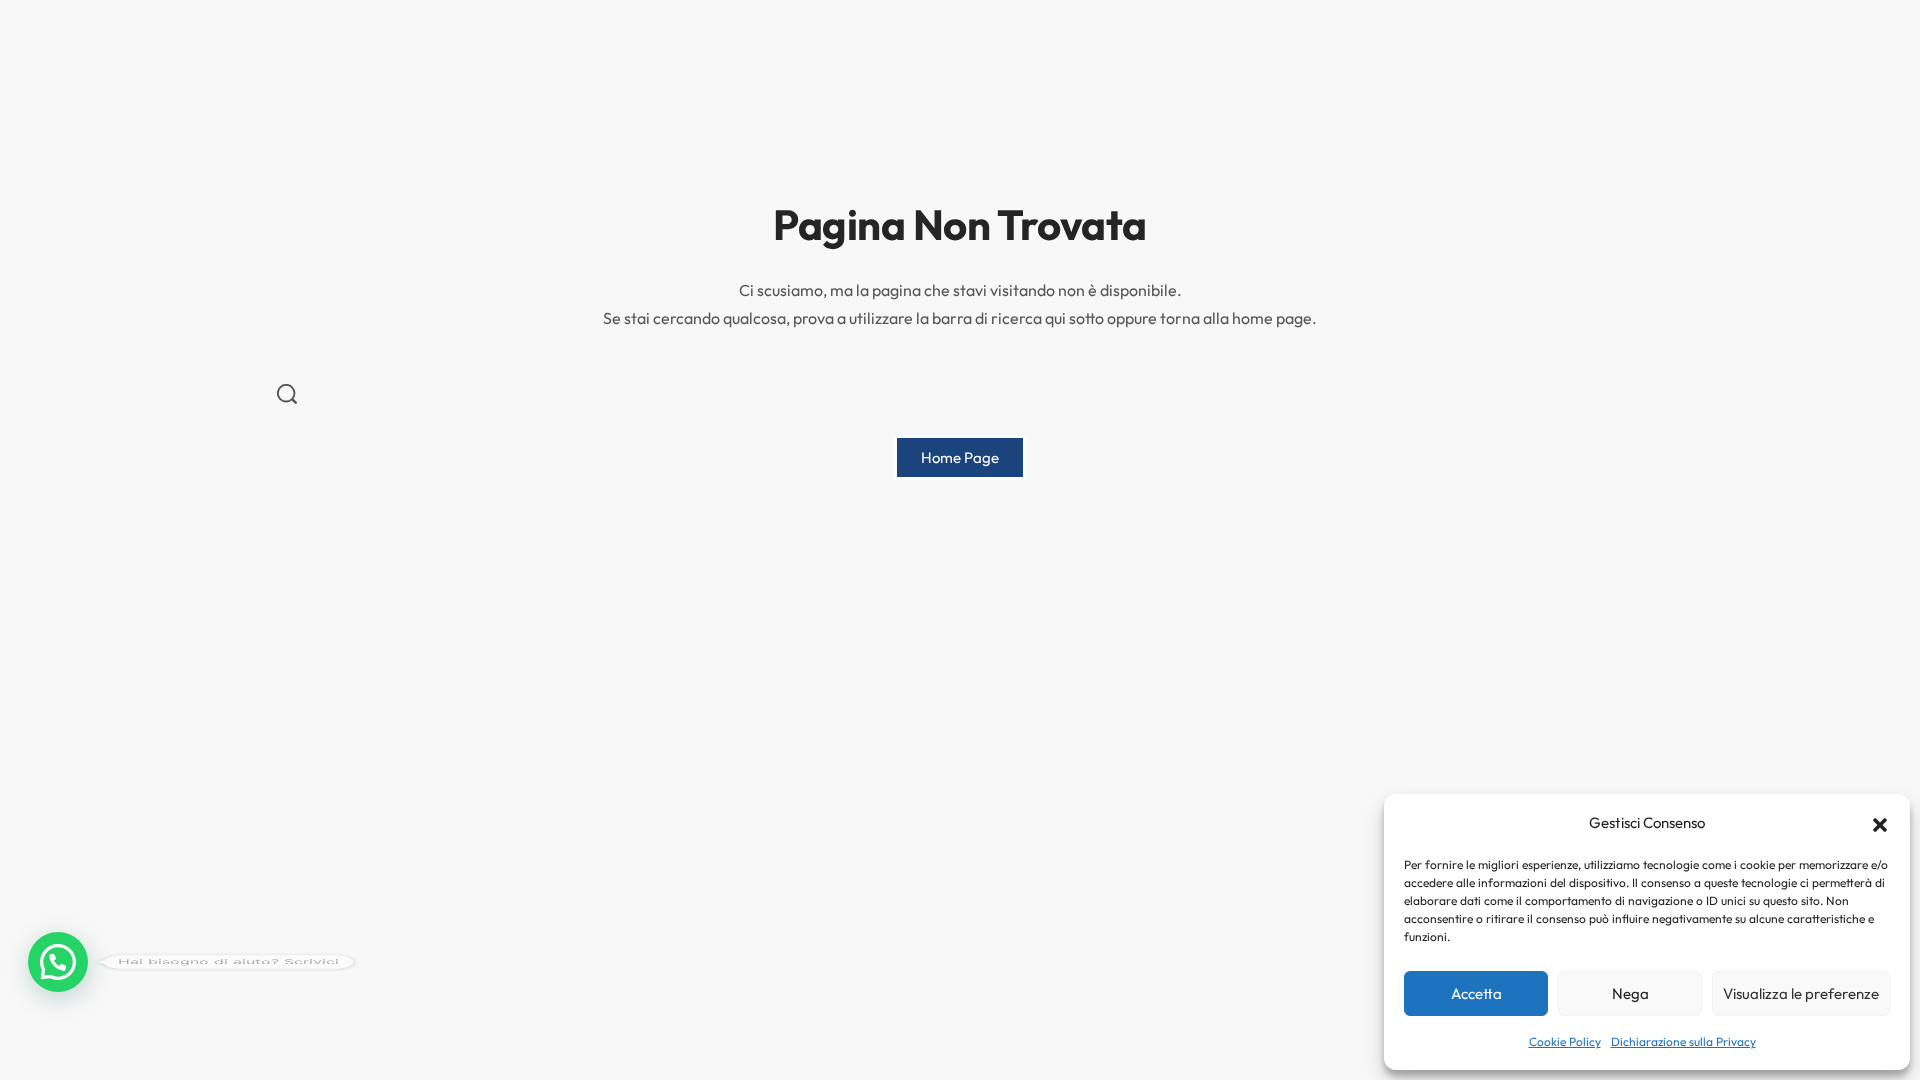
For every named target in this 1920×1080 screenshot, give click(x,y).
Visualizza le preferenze (1801, 993)
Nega (1630, 993)
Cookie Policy (1565, 1041)
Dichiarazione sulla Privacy (1683, 1041)
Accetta (1476, 993)
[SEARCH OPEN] (287, 394)
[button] (1880, 823)
